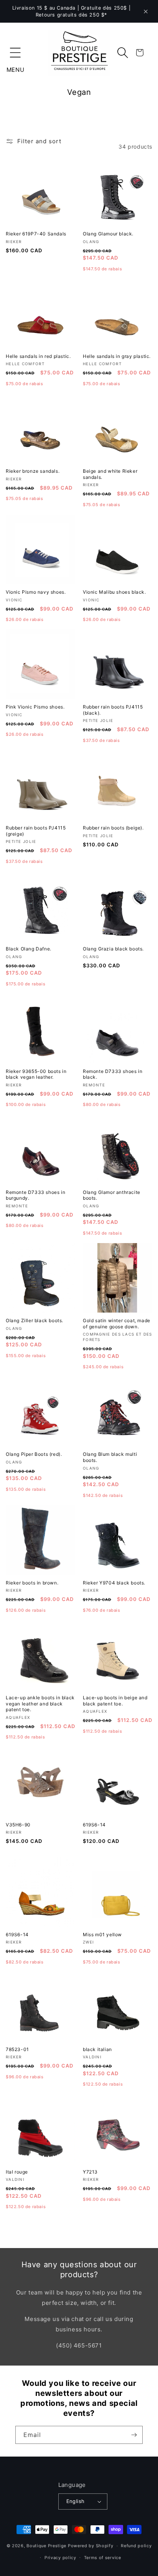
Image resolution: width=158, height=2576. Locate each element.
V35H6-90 (18, 1825)
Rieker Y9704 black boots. (114, 1583)
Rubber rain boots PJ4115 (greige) (36, 831)
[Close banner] (146, 12)
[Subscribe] (134, 2435)
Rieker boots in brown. (32, 1583)
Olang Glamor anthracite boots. (112, 1195)
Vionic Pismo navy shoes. (36, 592)
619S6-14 (94, 1825)
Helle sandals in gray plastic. (117, 356)
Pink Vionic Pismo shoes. (35, 707)
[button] (15, 53)
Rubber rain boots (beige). (113, 828)
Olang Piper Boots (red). (34, 1454)
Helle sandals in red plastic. (38, 356)
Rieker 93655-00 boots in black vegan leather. (36, 1074)
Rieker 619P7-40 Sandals (36, 234)
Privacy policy (60, 2558)
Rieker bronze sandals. (33, 471)
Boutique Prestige (46, 2546)
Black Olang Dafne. (29, 949)
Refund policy (136, 2546)
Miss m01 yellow (102, 1934)
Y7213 (90, 2172)
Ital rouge (17, 2172)
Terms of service (103, 2558)
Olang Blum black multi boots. (110, 1457)
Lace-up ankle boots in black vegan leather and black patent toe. (40, 1704)
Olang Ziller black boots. (35, 1320)
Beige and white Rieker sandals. (110, 474)
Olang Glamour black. (108, 234)
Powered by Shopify (91, 2546)
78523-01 (17, 2049)
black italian (97, 2049)
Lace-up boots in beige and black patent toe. (115, 1701)
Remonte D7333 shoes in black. (113, 1074)
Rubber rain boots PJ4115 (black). (113, 710)
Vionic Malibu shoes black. (114, 592)
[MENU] (15, 53)
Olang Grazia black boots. (113, 949)
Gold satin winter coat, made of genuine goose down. (117, 1324)
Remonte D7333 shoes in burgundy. (35, 1195)
